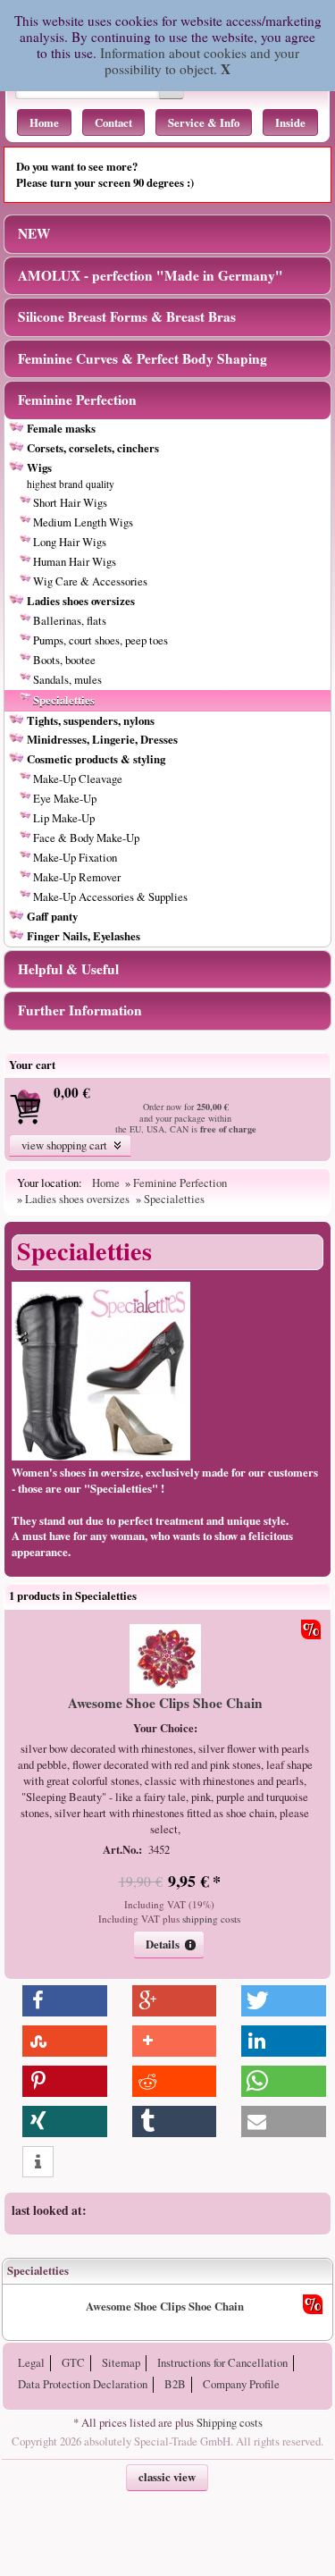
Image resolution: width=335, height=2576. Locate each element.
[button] (71, 1145)
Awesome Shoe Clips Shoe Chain (165, 1703)
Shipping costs (230, 2422)
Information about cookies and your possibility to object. (200, 61)
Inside (290, 122)
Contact (113, 122)
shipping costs (211, 1919)
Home (44, 122)
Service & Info (204, 122)
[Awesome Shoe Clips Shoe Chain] (165, 1689)
